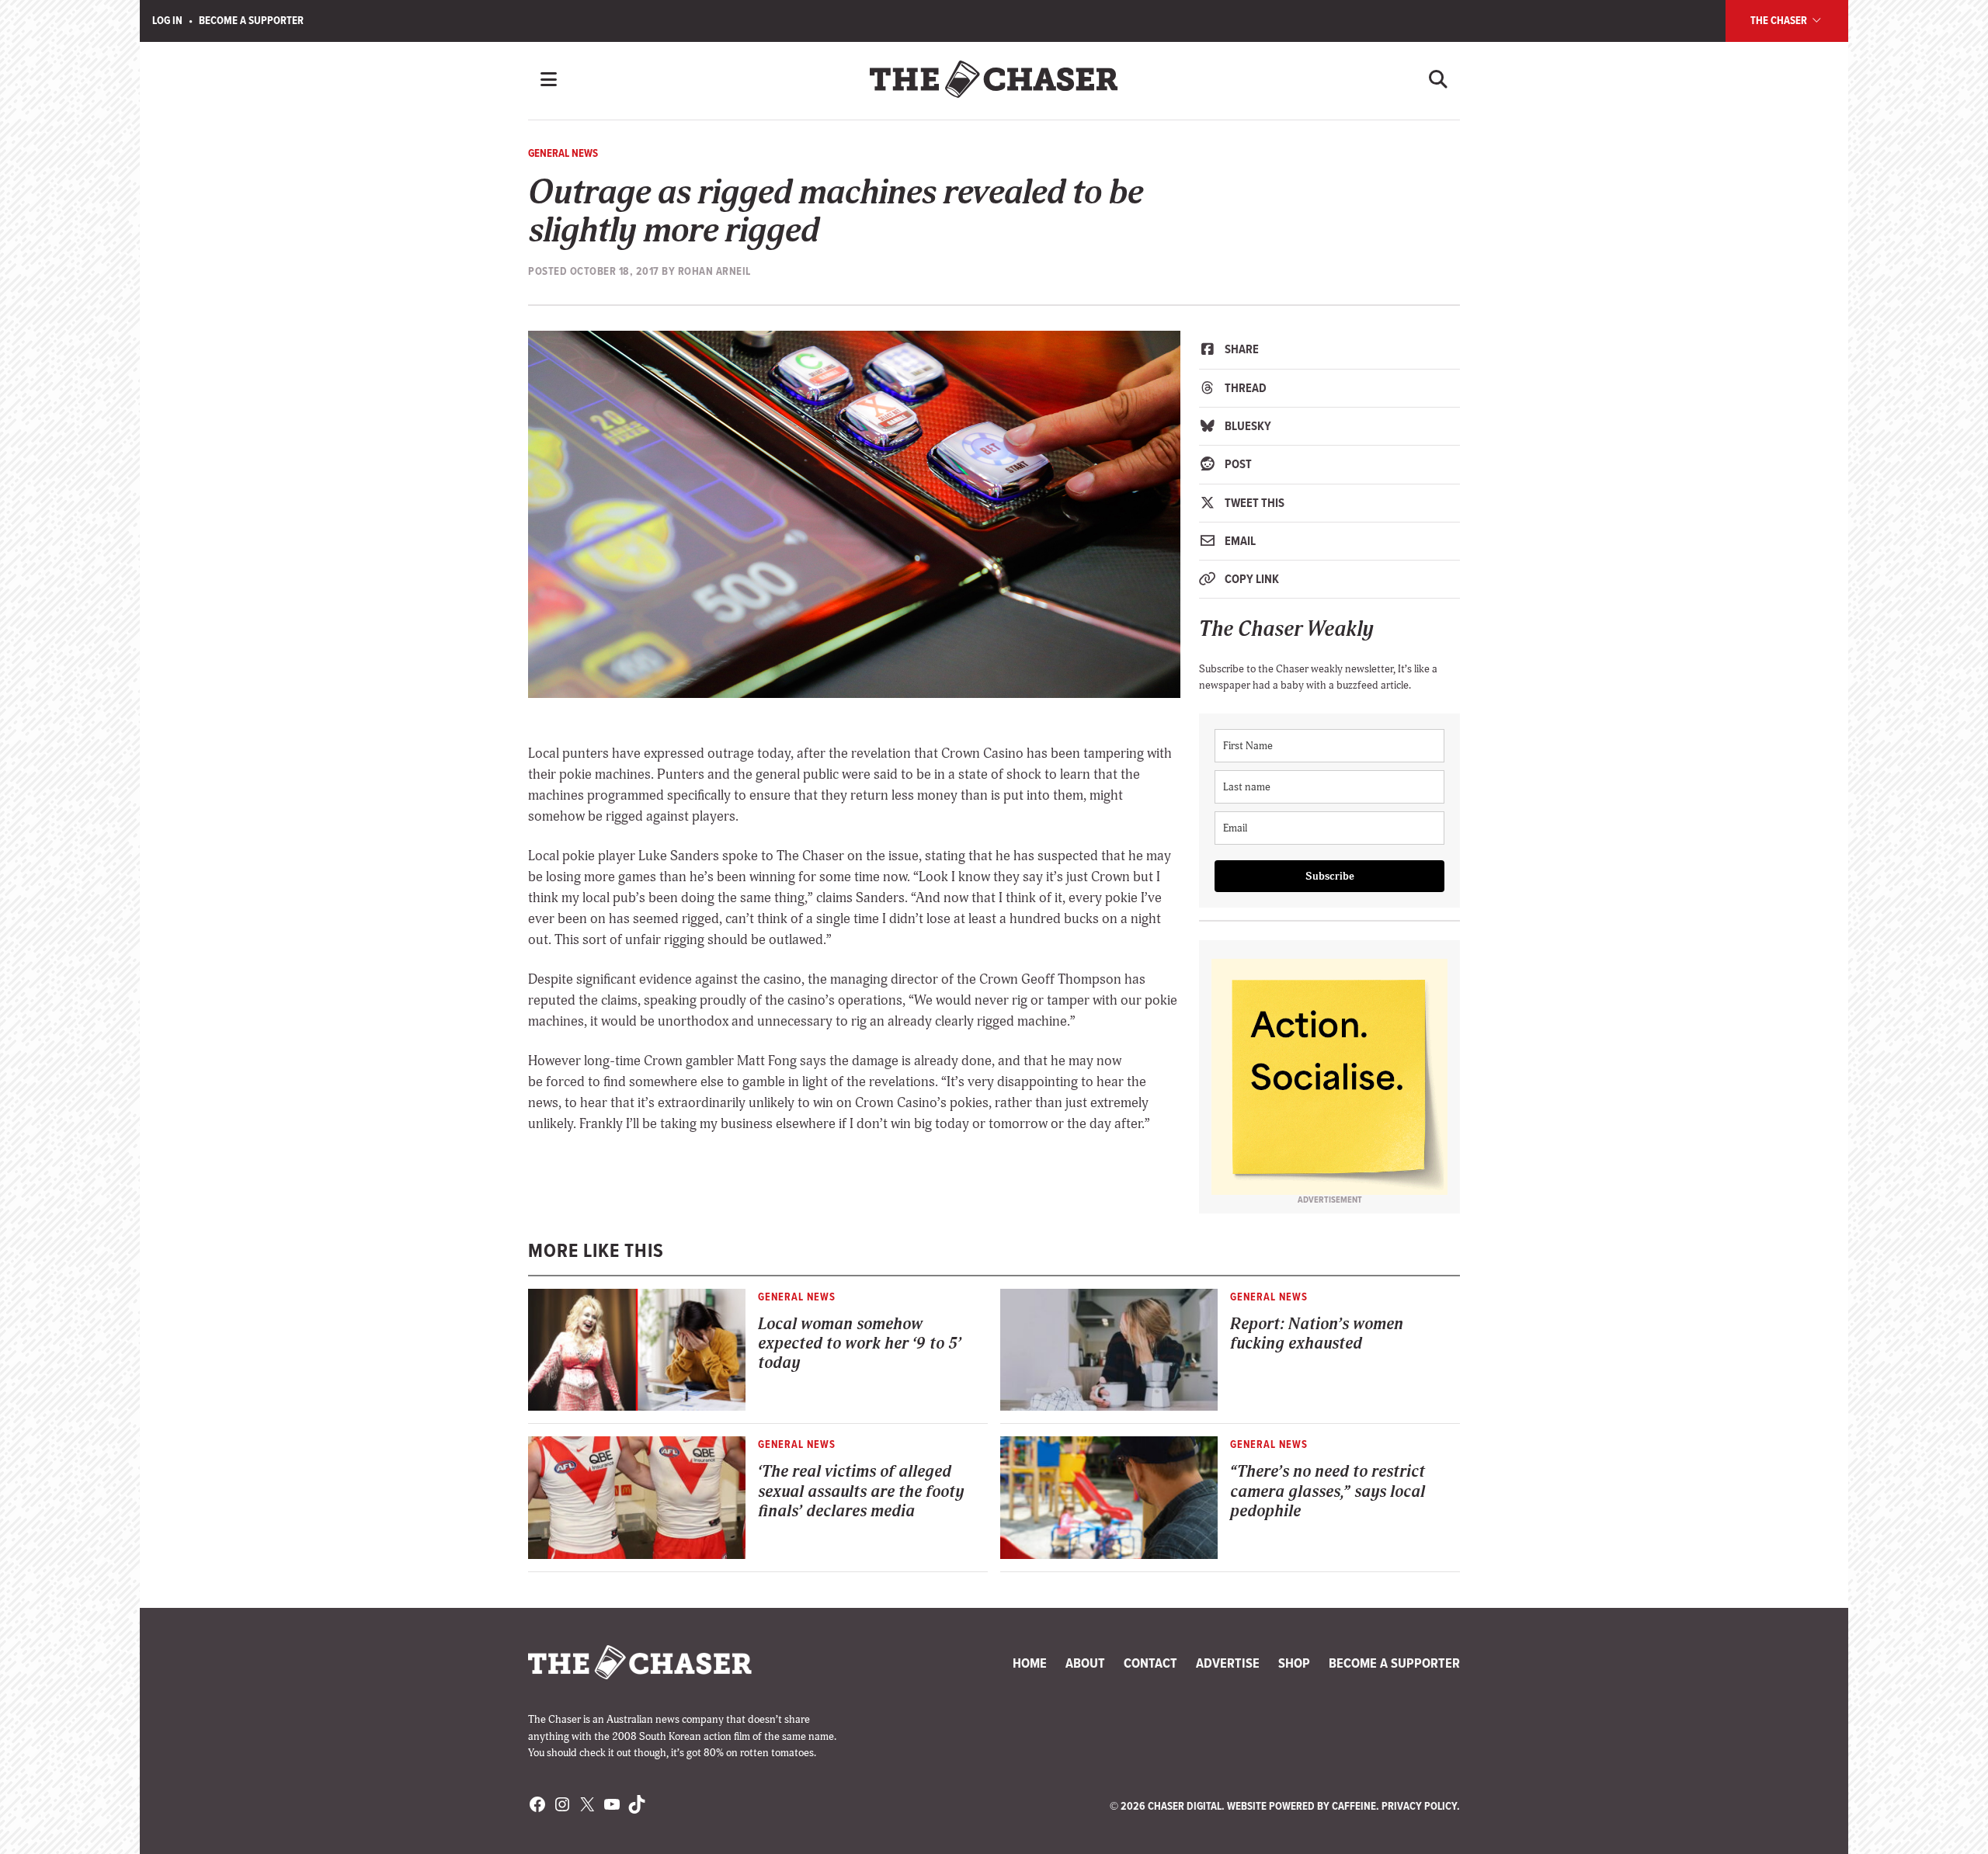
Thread (1244, 388)
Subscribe (1330, 876)
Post (1237, 464)
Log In (167, 20)
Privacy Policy (1419, 1806)
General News (563, 153)
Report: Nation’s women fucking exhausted (1317, 1334)
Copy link (1251, 579)
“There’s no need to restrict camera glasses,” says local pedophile (1328, 1491)
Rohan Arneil (714, 271)
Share (1241, 349)
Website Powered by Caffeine (1302, 1806)
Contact (1150, 1663)
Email (1239, 541)
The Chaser (1780, 20)
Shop (1294, 1663)
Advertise (1228, 1663)
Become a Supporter (251, 20)
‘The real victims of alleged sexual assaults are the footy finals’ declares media (861, 1491)
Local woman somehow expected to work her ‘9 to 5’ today (860, 1344)
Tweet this (1253, 503)
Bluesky (1247, 426)
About (1085, 1663)
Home (1030, 1663)
